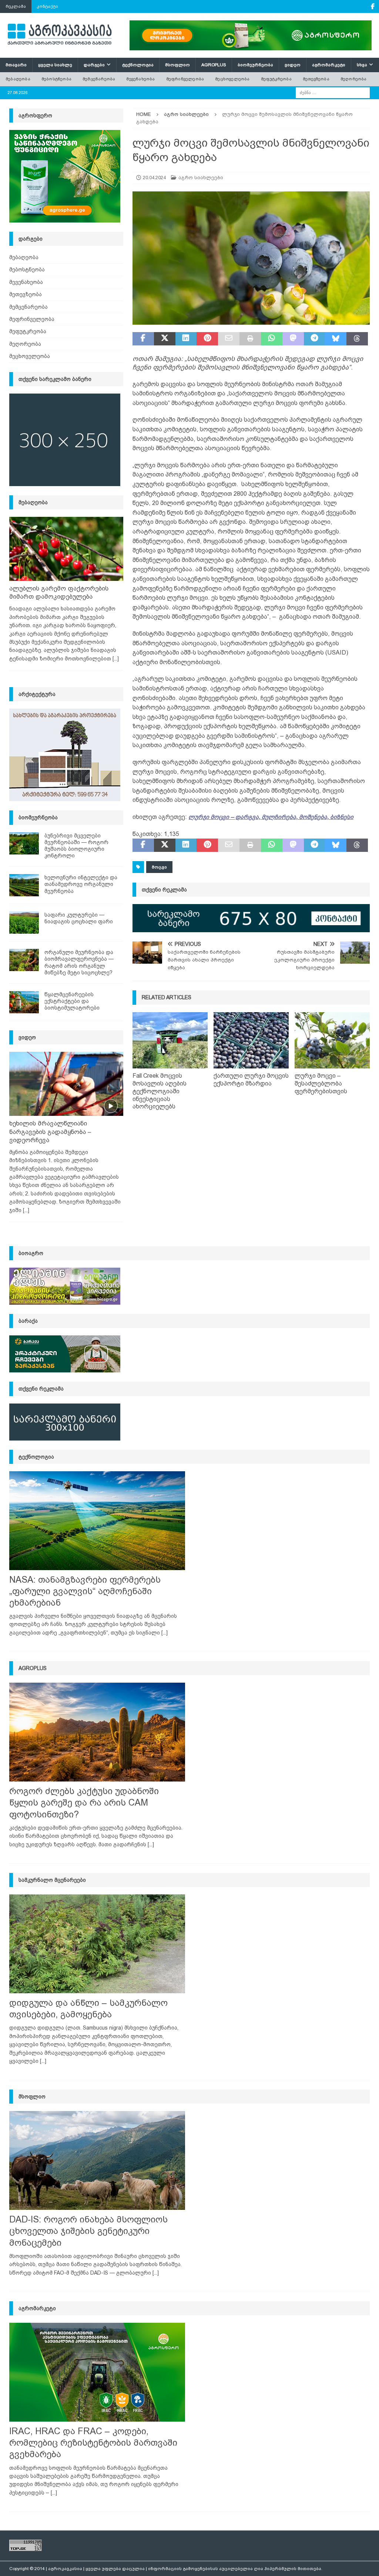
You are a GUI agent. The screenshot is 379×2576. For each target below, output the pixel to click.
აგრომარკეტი (329, 65)
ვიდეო (293, 65)
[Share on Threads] (357, 339)
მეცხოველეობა (232, 79)
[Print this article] (250, 339)
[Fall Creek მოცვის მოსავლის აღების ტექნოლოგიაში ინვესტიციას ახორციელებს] (170, 1041)
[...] (116, 659)
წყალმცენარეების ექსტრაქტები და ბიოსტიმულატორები (72, 1001)
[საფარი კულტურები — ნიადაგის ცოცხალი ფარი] (24, 923)
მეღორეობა (354, 79)
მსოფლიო (177, 65)
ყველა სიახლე (55, 65)
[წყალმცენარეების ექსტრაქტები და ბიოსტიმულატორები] (24, 1002)
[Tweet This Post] (165, 339)
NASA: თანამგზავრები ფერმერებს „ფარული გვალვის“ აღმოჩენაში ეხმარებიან (85, 1591)
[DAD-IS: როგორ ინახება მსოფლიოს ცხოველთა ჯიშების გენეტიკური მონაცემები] (97, 2160)
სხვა (362, 65)
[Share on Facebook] (143, 339)
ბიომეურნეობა (255, 65)
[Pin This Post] (207, 339)
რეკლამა (16, 6)
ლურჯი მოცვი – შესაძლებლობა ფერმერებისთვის (321, 1083)
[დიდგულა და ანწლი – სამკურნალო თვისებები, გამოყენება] (97, 1944)
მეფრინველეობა (185, 79)
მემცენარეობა (99, 79)
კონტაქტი (48, 6)
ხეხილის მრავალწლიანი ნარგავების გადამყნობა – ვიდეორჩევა (50, 1132)
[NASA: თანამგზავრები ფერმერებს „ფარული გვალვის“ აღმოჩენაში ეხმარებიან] (97, 1521)
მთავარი (16, 65)
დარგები (94, 65)
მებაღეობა (18, 79)
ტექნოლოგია (138, 65)
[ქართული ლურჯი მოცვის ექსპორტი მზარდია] (251, 1041)
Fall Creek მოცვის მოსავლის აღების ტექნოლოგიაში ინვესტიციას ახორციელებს (160, 1091)
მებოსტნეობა (56, 79)
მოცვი (159, 867)
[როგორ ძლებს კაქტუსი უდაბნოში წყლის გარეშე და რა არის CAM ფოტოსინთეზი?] (97, 1732)
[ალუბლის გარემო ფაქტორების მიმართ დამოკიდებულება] (66, 549)
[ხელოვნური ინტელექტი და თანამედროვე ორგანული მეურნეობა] (24, 885)
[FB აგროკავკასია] (373, 6)
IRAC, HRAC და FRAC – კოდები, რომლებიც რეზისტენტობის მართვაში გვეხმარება (93, 2443)
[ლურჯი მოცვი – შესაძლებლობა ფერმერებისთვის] (332, 1041)
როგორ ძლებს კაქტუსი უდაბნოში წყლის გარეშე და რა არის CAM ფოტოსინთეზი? (84, 1802)
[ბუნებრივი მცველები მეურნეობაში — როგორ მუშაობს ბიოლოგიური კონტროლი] (24, 843)
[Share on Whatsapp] (272, 339)
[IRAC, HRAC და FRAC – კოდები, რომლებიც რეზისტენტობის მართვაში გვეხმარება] (97, 2372)
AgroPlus (214, 65)
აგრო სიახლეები (201, 178)
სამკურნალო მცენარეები (52, 1880)
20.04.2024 (154, 178)
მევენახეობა (140, 79)
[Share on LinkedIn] (186, 339)
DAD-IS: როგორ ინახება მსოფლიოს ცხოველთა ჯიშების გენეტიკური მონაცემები (88, 2231)
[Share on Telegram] (315, 339)
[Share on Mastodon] (293, 339)
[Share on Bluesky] (336, 339)
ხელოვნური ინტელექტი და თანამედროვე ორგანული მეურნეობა (81, 884)
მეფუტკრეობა (276, 79)
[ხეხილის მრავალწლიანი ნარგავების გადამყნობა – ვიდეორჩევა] (66, 1084)
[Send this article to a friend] (229, 339)
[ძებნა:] (333, 92)
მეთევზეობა (316, 79)
